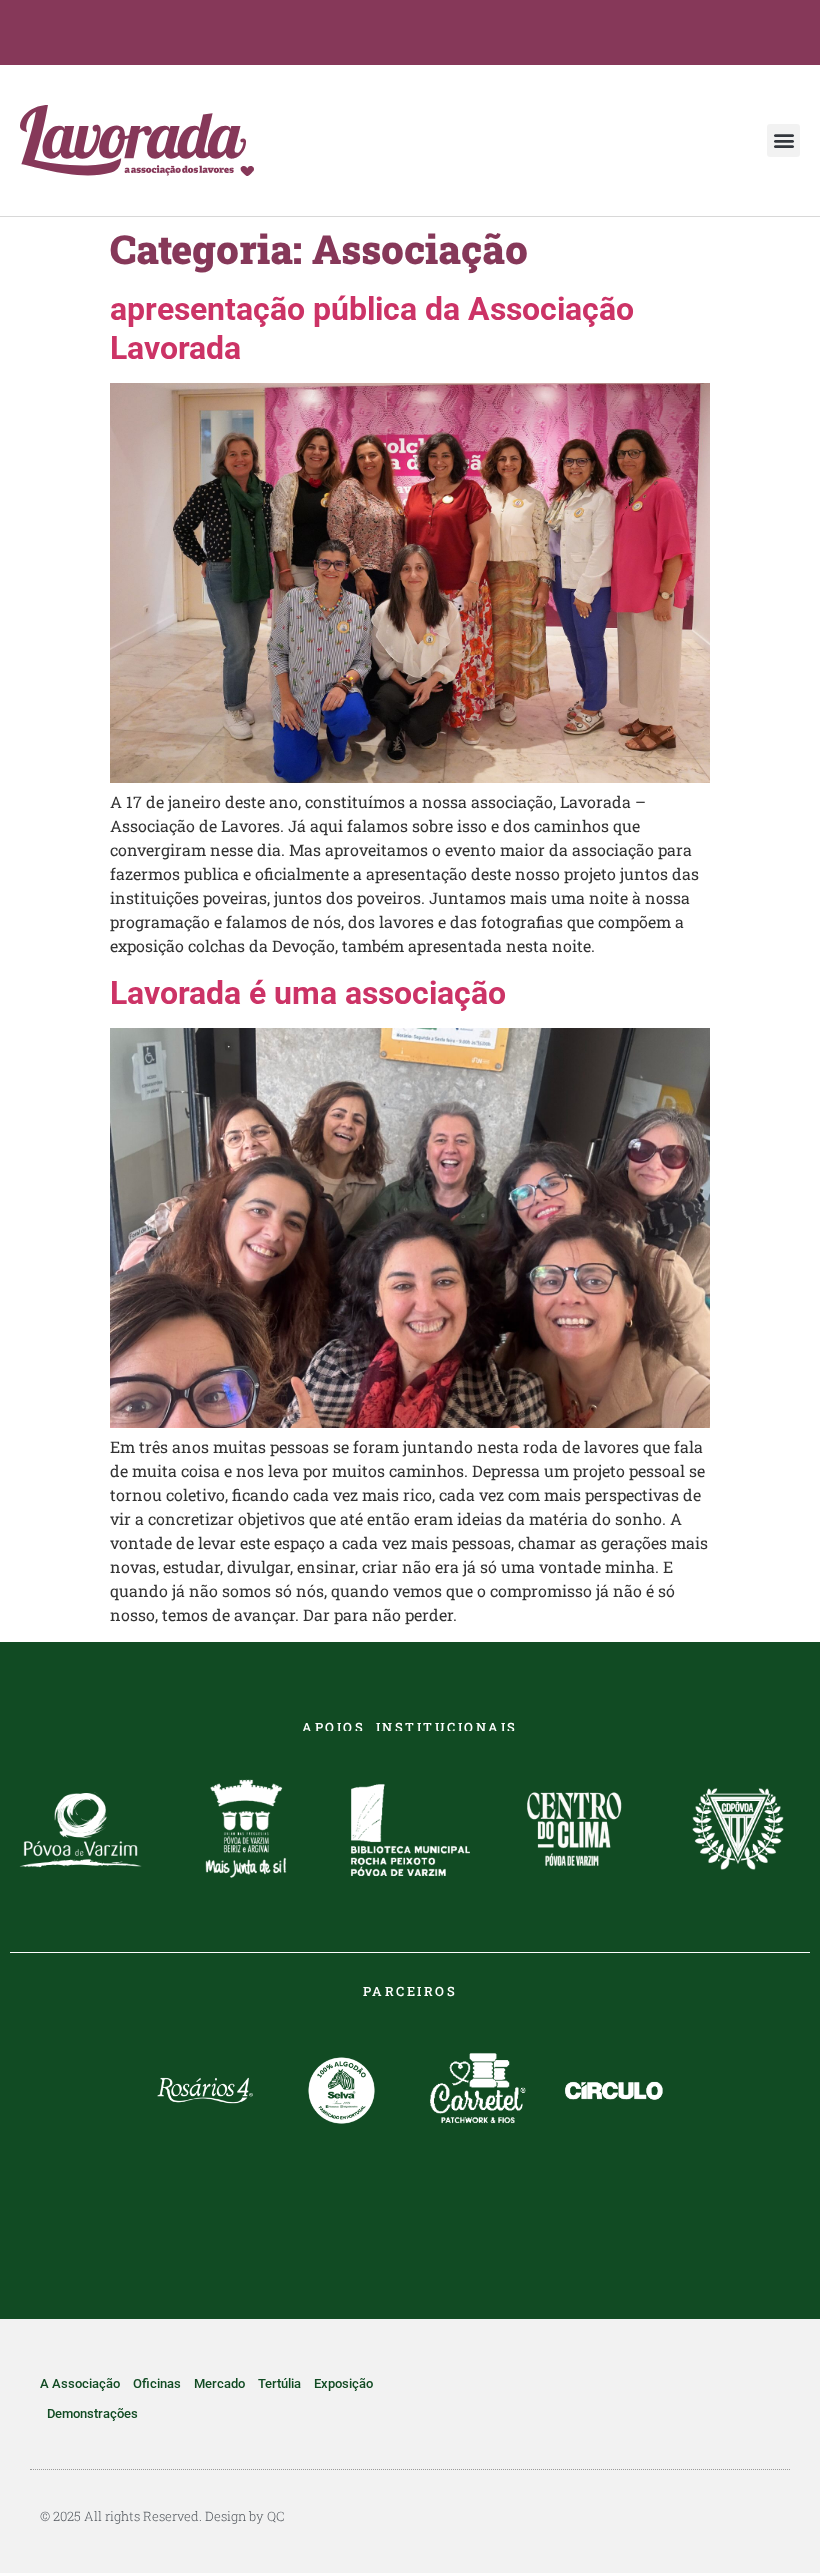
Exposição (343, 2383)
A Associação (80, 2383)
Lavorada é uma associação (308, 993)
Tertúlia (279, 2383)
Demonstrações (92, 2413)
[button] (783, 140)
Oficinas (157, 2383)
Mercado (219, 2383)
